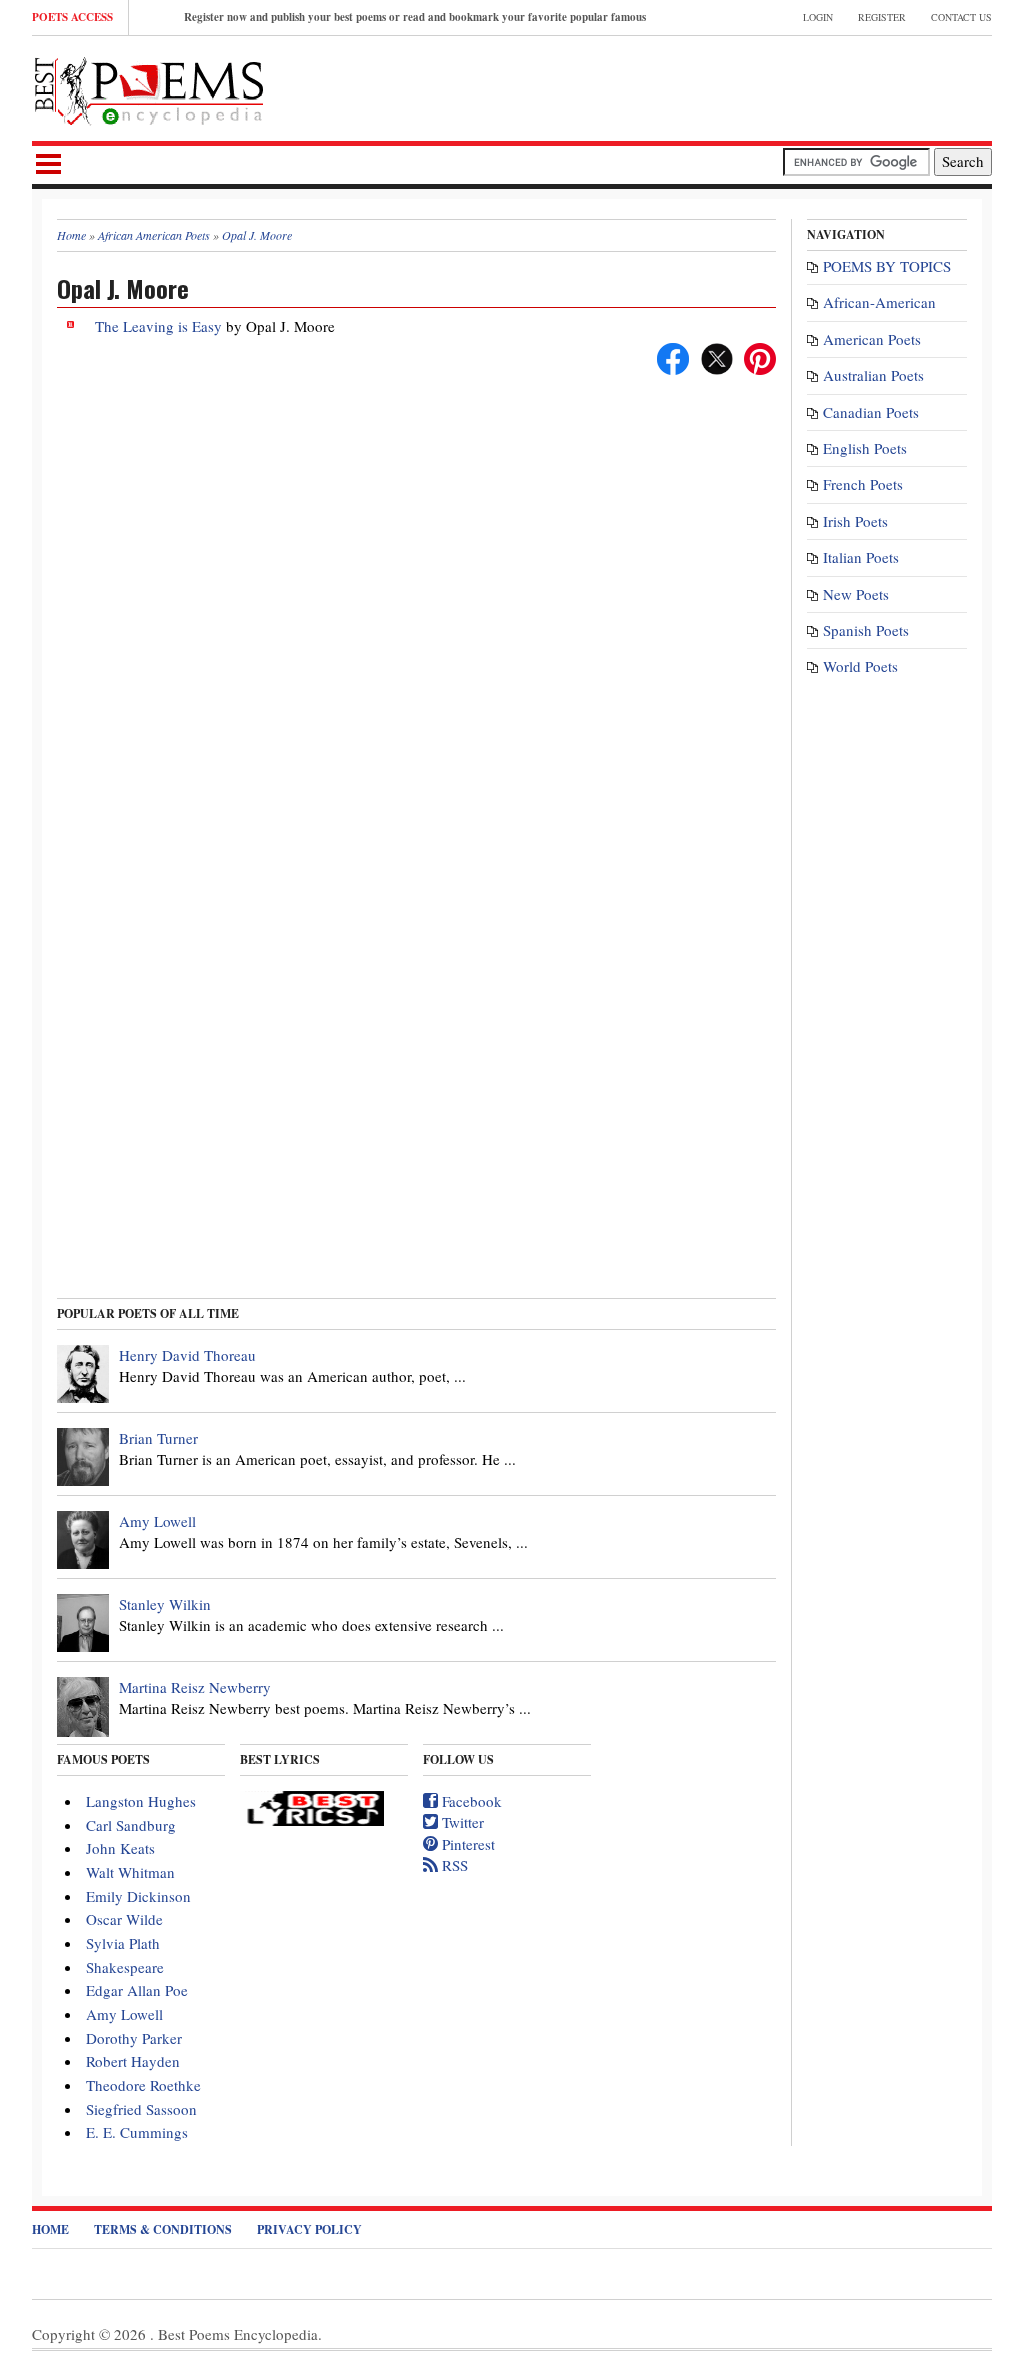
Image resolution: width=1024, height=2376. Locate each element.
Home (50, 2229)
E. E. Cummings (137, 2132)
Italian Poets (861, 557)
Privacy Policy (309, 2229)
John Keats (120, 1848)
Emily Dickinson (138, 1896)
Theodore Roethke (143, 2085)
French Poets (863, 484)
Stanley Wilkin (165, 1604)
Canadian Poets (871, 412)
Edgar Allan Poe (137, 1990)
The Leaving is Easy (158, 326)
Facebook (470, 1801)
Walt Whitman (130, 1872)
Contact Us (961, 17)
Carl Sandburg (131, 1825)
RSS (453, 1865)
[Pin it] (760, 356)
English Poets (865, 448)
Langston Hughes (141, 1801)
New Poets (856, 594)
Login (818, 17)
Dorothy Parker (134, 2038)
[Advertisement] (758, 86)
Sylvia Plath (123, 1943)
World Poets (860, 666)
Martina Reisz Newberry (195, 1687)
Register (882, 17)
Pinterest (466, 1844)
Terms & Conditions (163, 2229)
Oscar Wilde (124, 1919)
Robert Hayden (133, 2061)
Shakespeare (125, 1967)
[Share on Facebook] (673, 356)
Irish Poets (855, 521)
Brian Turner (158, 1438)
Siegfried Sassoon (141, 2109)
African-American (879, 302)
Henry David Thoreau (187, 1355)
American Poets (872, 339)
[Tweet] (717, 356)
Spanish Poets (866, 630)
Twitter (461, 1822)
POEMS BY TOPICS (887, 266)
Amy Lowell (157, 1521)
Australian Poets (873, 375)
